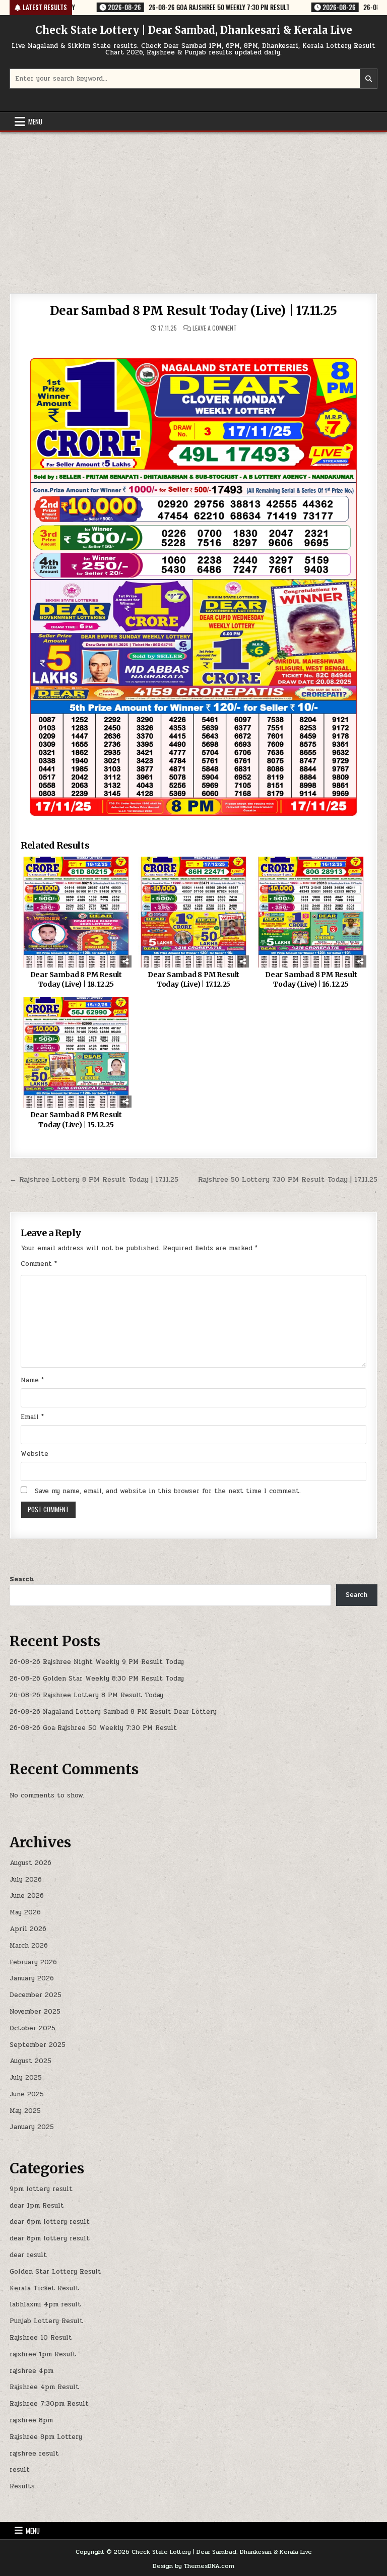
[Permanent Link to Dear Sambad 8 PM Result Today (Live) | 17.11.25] (193, 580)
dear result (28, 2255)
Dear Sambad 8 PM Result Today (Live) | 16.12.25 (311, 980)
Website (35, 1454)
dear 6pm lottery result (50, 2222)
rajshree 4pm (31, 2371)
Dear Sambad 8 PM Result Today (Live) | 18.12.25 (76, 980)
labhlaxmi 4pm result (45, 2304)
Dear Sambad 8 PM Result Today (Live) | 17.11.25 (193, 311)
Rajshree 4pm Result (44, 2387)
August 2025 (30, 2061)
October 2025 (33, 2028)
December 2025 (36, 1995)
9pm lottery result (41, 2189)
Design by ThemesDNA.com (193, 2566)
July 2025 (26, 2078)
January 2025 (32, 2127)
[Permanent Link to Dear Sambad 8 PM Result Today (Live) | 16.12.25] (311, 912)
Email (32, 1417)
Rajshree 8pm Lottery (46, 2437)
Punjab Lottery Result (46, 2321)
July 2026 (26, 1880)
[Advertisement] (193, 208)
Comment (39, 1264)
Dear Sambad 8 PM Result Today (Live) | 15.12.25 (76, 1120)
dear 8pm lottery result (50, 2238)
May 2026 (25, 1912)
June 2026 (27, 1896)
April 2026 (28, 1929)
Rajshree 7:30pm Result (49, 2404)
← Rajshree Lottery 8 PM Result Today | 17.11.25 (94, 1179)
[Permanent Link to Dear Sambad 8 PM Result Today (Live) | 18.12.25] (76, 912)
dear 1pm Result (37, 2206)
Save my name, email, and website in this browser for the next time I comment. (168, 1491)
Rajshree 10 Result (41, 2338)
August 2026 (30, 1863)
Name (32, 1380)
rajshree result (34, 2454)
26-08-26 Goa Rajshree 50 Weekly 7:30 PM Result (93, 1728)
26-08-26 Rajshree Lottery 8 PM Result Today (86, 1695)
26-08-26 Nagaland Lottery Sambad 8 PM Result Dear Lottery (113, 1712)
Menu (35, 121)
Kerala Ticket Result (44, 2288)
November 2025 (35, 2012)
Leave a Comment (215, 328)
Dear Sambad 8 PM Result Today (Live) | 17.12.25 (193, 980)
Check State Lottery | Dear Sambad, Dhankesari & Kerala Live (194, 30)
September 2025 (38, 2045)
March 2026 (29, 1946)
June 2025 (27, 2094)
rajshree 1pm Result (43, 2354)
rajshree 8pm (31, 2420)
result (20, 2470)
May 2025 (25, 2111)
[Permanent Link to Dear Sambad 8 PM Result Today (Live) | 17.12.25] (193, 912)
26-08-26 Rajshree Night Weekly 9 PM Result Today (97, 1662)
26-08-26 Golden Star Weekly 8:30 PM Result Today (97, 1679)
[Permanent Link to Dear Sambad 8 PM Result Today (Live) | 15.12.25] (76, 1052)
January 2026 (32, 1978)
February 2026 (33, 1962)
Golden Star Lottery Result (55, 2272)
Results (22, 2486)
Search (22, 1579)
